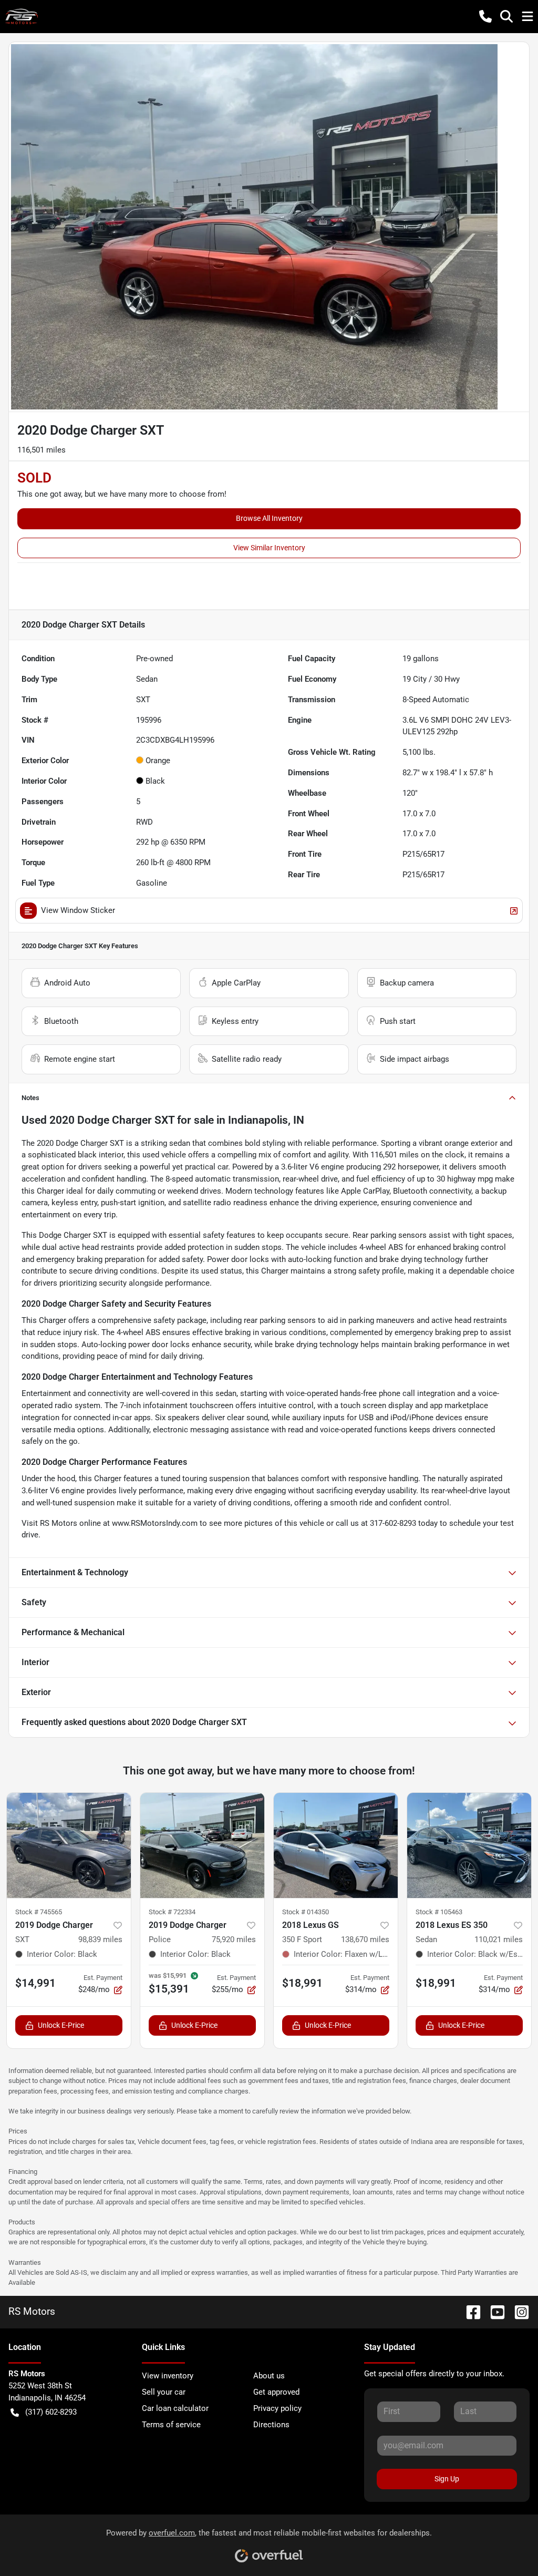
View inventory (168, 2376)
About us (269, 2376)
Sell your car (164, 2392)
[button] (485, 16)
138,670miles (365, 1939)
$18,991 (302, 1983)
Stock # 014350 (306, 1912)
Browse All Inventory (269, 518)
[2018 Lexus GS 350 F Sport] (336, 1845)
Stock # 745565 (39, 1912)
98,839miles (100, 1939)
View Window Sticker (78, 910)
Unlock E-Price (61, 2025)
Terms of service (171, 2425)
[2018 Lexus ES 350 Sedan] (469, 1845)
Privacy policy (277, 2408)
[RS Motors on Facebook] (469, 2311)
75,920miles (234, 1939)
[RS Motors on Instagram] (518, 2311)
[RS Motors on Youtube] (493, 2311)
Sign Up (447, 2479)
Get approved (276, 2392)
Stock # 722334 (172, 1912)
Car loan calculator (175, 2408)
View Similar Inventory (269, 548)
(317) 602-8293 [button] (51, 2412)
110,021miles (499, 1939)
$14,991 (35, 1983)
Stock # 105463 (439, 1912)
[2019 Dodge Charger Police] (202, 1845)
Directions (271, 2425)
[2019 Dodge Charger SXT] (69, 1845)
